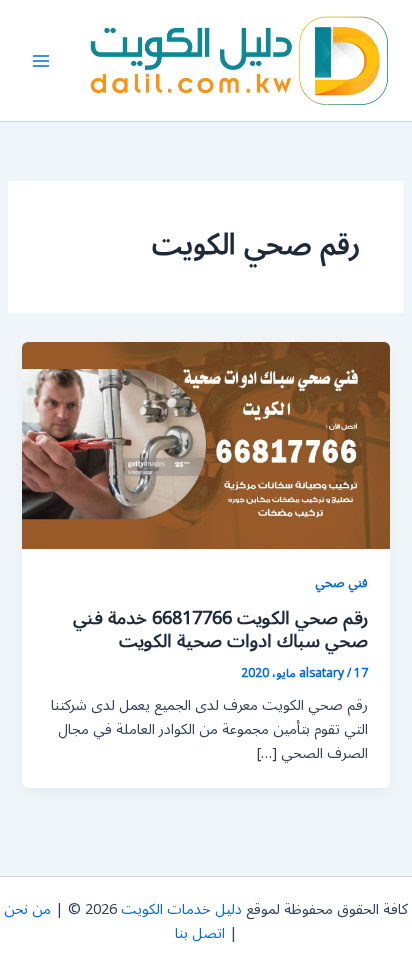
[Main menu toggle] (41, 61)
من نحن (27, 909)
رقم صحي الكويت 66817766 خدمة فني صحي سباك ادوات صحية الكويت (220, 630)
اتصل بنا (200, 933)
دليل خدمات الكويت (181, 909)
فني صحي (341, 582)
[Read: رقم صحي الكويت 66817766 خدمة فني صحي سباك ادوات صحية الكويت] (205, 445)
